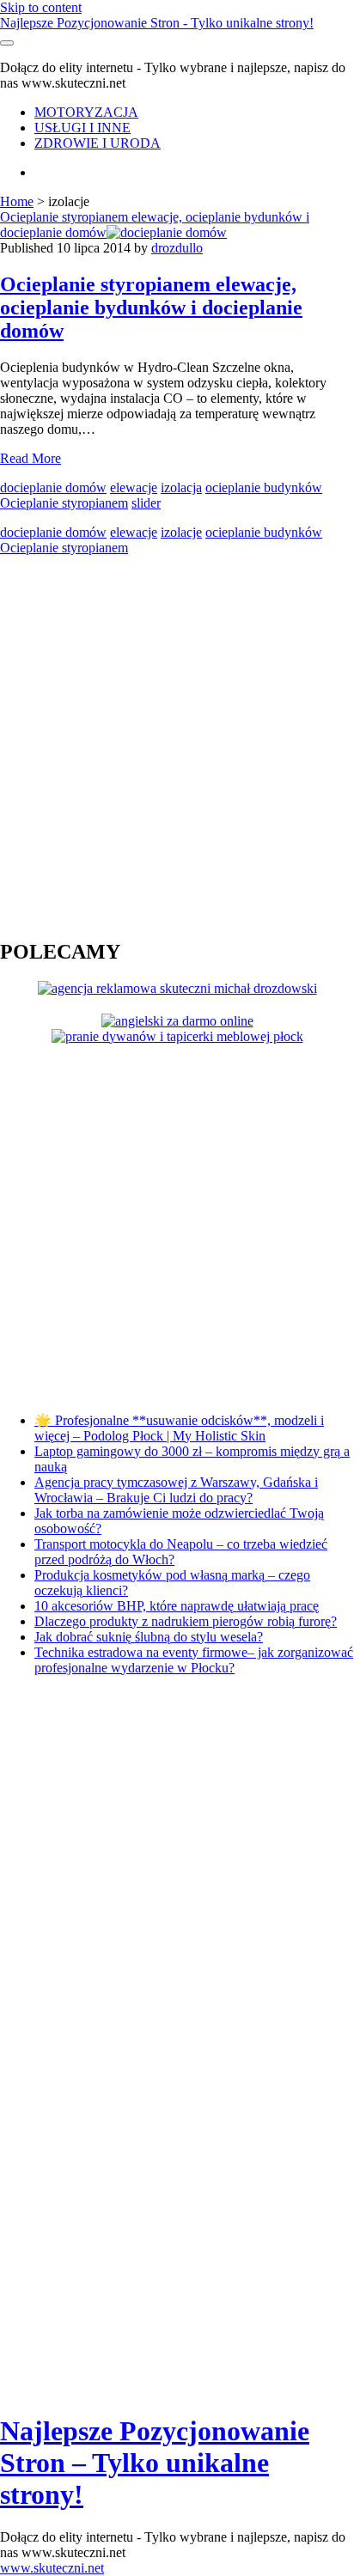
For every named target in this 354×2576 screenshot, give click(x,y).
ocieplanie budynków (264, 487)
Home (17, 201)
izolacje (181, 532)
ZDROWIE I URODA (98, 143)
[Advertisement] (177, 746)
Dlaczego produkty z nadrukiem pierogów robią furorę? (186, 1621)
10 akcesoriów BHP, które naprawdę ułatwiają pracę (177, 1606)
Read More (31, 458)
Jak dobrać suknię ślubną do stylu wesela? (149, 1637)
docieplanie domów (53, 487)
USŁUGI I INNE (82, 128)
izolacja (181, 487)
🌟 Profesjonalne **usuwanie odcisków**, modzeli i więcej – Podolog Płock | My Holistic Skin (179, 1428)
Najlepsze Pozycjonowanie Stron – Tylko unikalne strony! (155, 2463)
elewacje (134, 487)
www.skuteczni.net (52, 2568)
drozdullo (177, 248)
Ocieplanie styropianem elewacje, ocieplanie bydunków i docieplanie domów (155, 225)
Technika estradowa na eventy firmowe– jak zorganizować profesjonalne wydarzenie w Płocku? (194, 1660)
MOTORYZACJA (86, 112)
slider (146, 503)
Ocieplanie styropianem (64, 503)
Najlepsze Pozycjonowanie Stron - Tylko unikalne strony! (157, 23)
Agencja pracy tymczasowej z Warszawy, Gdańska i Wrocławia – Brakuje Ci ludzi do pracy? (176, 1490)
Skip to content (41, 7)
